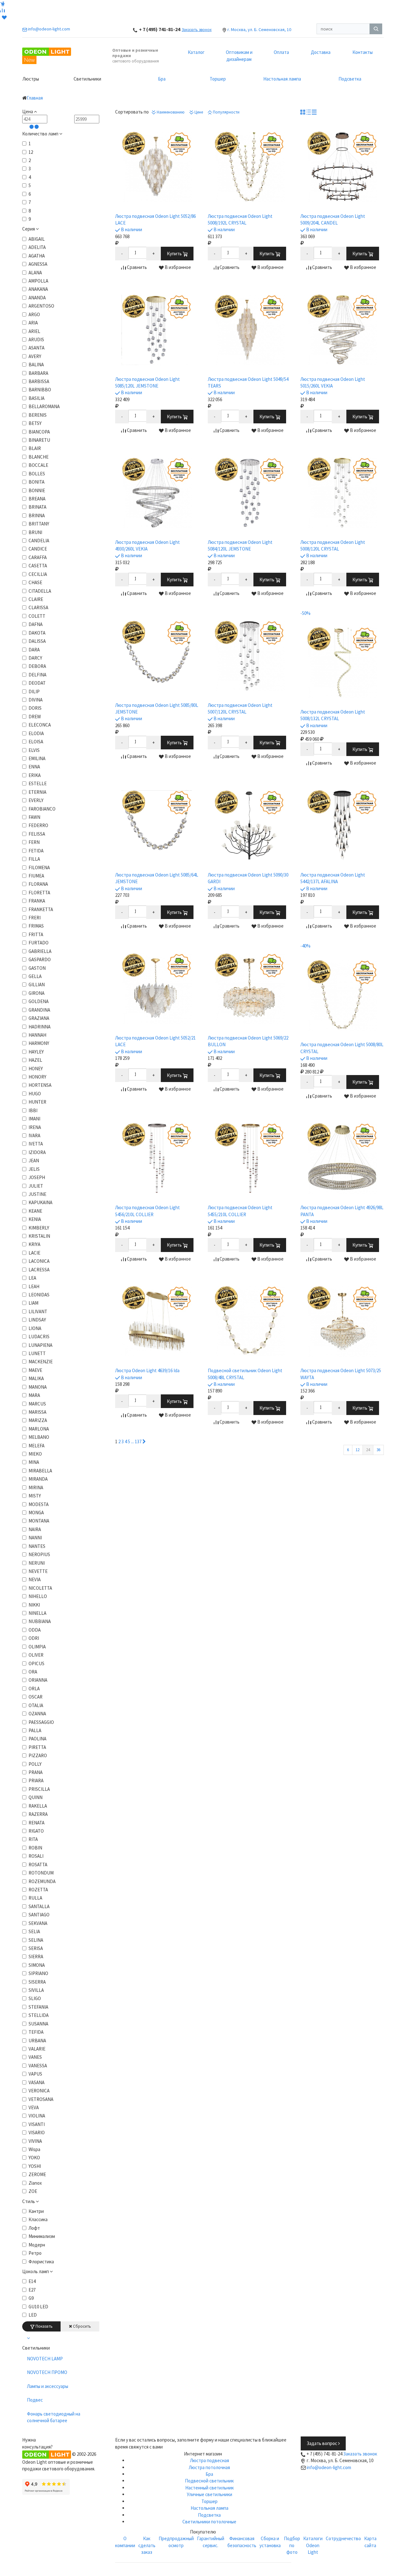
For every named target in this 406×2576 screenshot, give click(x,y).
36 (378, 1450)
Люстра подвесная (210, 2460)
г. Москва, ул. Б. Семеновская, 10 (259, 29)
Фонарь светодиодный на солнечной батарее (54, 2417)
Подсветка (350, 79)
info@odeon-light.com (329, 2467)
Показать (44, 2326)
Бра (162, 79)
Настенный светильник (210, 2488)
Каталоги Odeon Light (313, 2545)
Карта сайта (370, 2542)
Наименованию (170, 112)
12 (357, 1450)
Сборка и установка (270, 2542)
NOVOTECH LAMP (45, 2359)
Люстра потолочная (209, 2467)
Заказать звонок (197, 30)
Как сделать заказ (147, 2545)
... (132, 1441)
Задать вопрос (322, 2443)
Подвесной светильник (209, 2481)
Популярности (226, 112)
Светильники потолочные (209, 2522)
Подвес (35, 2400)
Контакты (363, 52)
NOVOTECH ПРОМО (47, 2372)
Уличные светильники (210, 2494)
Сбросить (82, 2326)
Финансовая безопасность (242, 2542)
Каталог (196, 52)
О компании (125, 2542)
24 (368, 1450)
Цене (198, 112)
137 (138, 1441)
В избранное (177, 267)
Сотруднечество (343, 2538)
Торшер (218, 79)
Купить (175, 254)
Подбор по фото (292, 2545)
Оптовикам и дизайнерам (239, 55)
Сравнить (136, 267)
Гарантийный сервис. (211, 2542)
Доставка (321, 52)
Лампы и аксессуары (48, 2386)
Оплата (281, 52)
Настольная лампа (282, 79)
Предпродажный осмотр (176, 2542)
